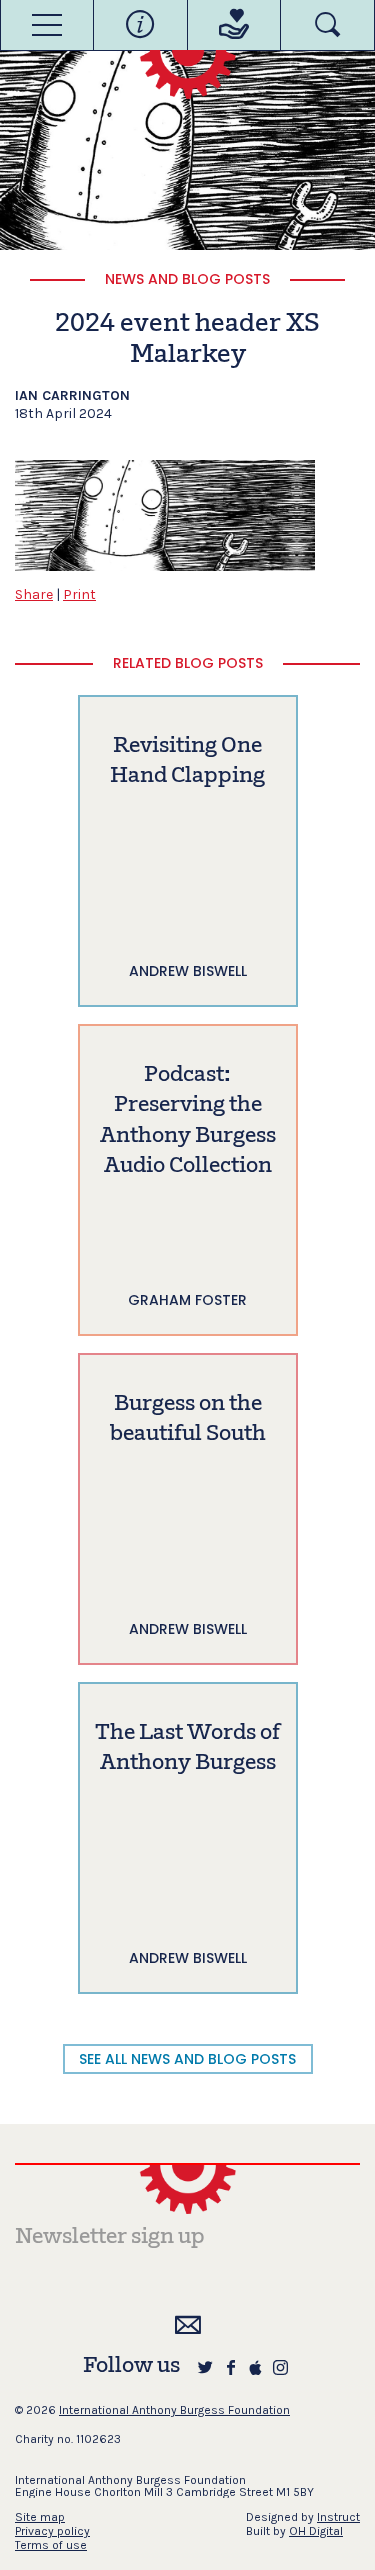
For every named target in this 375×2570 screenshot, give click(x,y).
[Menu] (47, 25)
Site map (40, 2517)
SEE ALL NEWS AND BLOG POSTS (187, 2059)
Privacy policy (52, 2531)
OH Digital (316, 2531)
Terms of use (51, 2545)
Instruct (338, 2517)
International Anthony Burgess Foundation (174, 2410)
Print (79, 594)
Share (34, 594)
